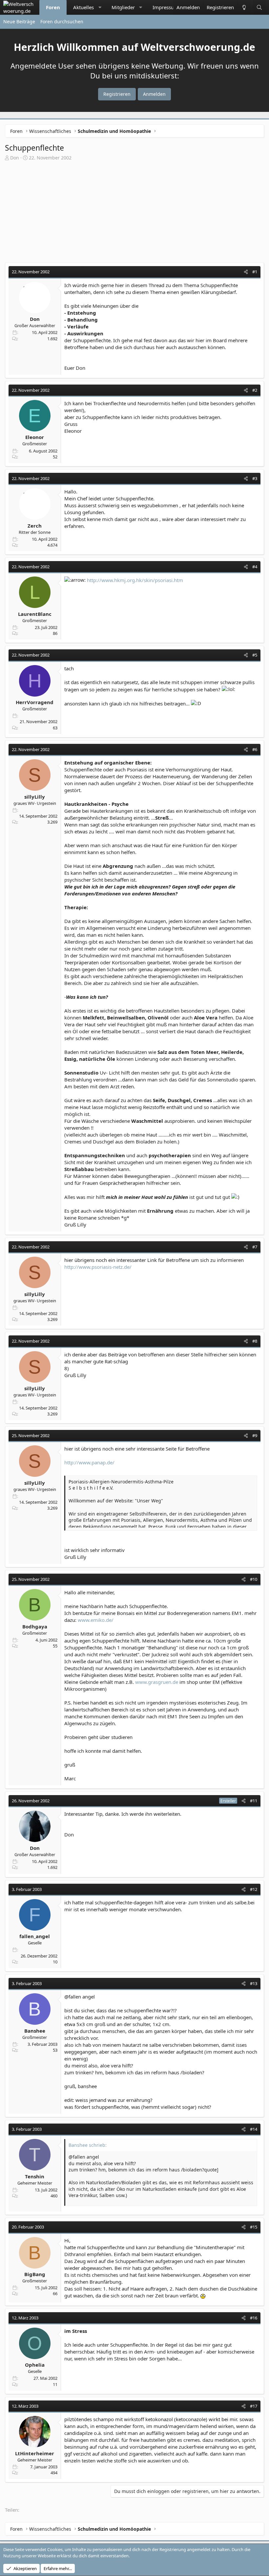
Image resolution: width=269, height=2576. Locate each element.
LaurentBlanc (35, 614)
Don (15, 158)
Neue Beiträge (19, 21)
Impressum (166, 7)
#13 (254, 1983)
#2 (255, 390)
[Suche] (259, 7)
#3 (255, 478)
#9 (255, 1435)
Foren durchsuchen (62, 21)
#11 (254, 1801)
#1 (255, 272)
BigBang (35, 2274)
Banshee (35, 2031)
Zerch (35, 526)
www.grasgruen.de (157, 1682)
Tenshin (35, 2176)
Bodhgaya (35, 1626)
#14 (254, 2129)
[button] (100, 7)
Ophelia (35, 2365)
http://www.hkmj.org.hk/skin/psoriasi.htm (135, 580)
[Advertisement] (134, 210)
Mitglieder (123, 7)
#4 (255, 567)
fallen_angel (35, 1936)
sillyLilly (35, 797)
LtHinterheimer (35, 2453)
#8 (255, 1341)
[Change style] (244, 7)
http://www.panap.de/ (89, 1462)
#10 (254, 1579)
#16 (254, 2318)
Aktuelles (83, 7)
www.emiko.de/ (96, 1620)
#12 (254, 1889)
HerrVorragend (35, 702)
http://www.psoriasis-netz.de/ (98, 1267)
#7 (255, 1247)
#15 (254, 2227)
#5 (255, 655)
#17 (254, 2406)
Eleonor (35, 437)
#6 (255, 749)
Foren (53, 7)
